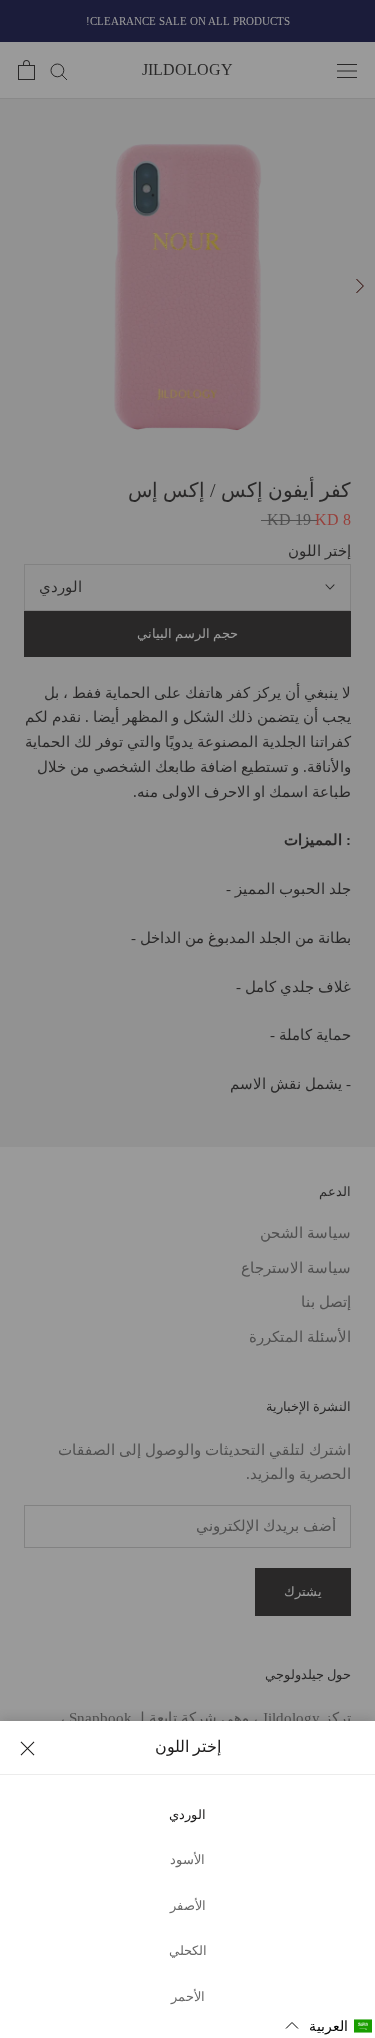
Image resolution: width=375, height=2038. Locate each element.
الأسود (187, 1860)
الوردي (187, 1815)
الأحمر (188, 1997)
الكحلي (188, 1951)
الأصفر (188, 1906)
